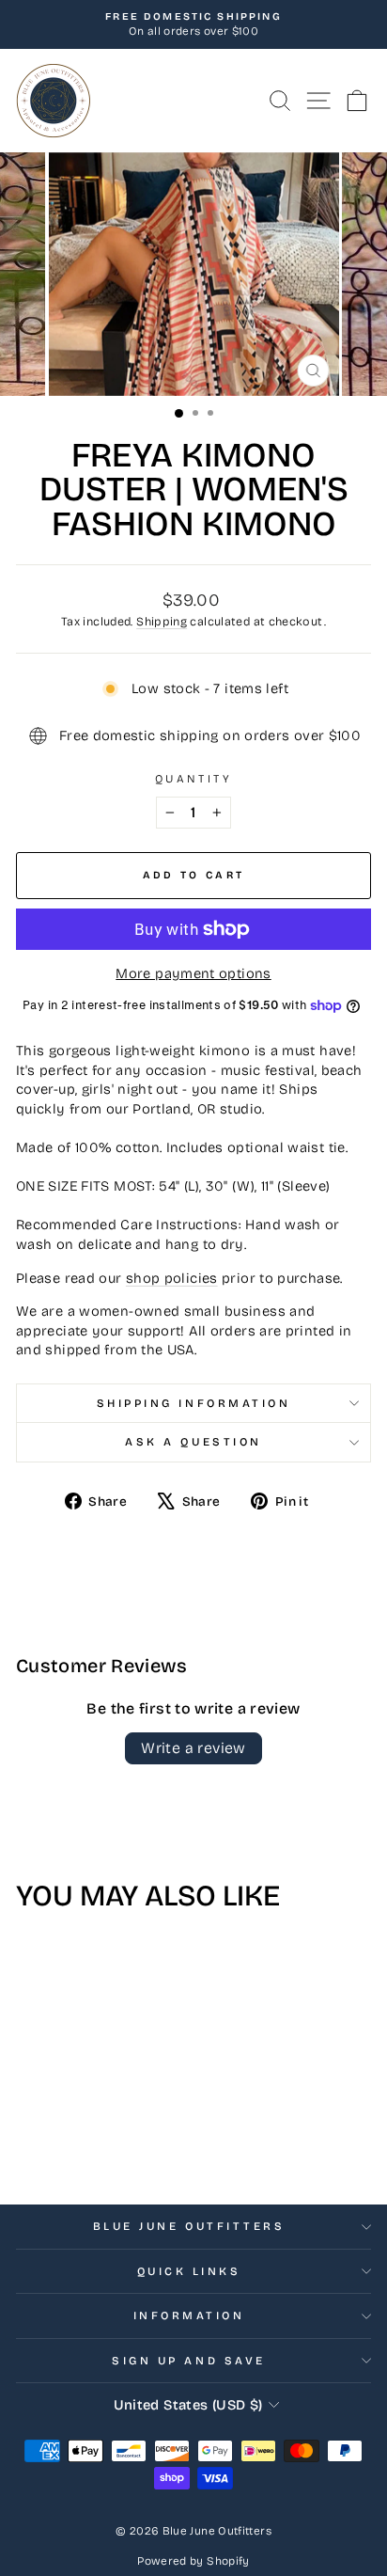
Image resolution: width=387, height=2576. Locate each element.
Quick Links (189, 2271)
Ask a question (193, 1442)
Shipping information (194, 1403)
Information (189, 2315)
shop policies (172, 1278)
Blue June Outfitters (189, 2226)
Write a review (193, 1748)
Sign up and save (189, 2361)
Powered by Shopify (193, 2561)
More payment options (193, 973)
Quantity (193, 779)
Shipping (162, 621)
